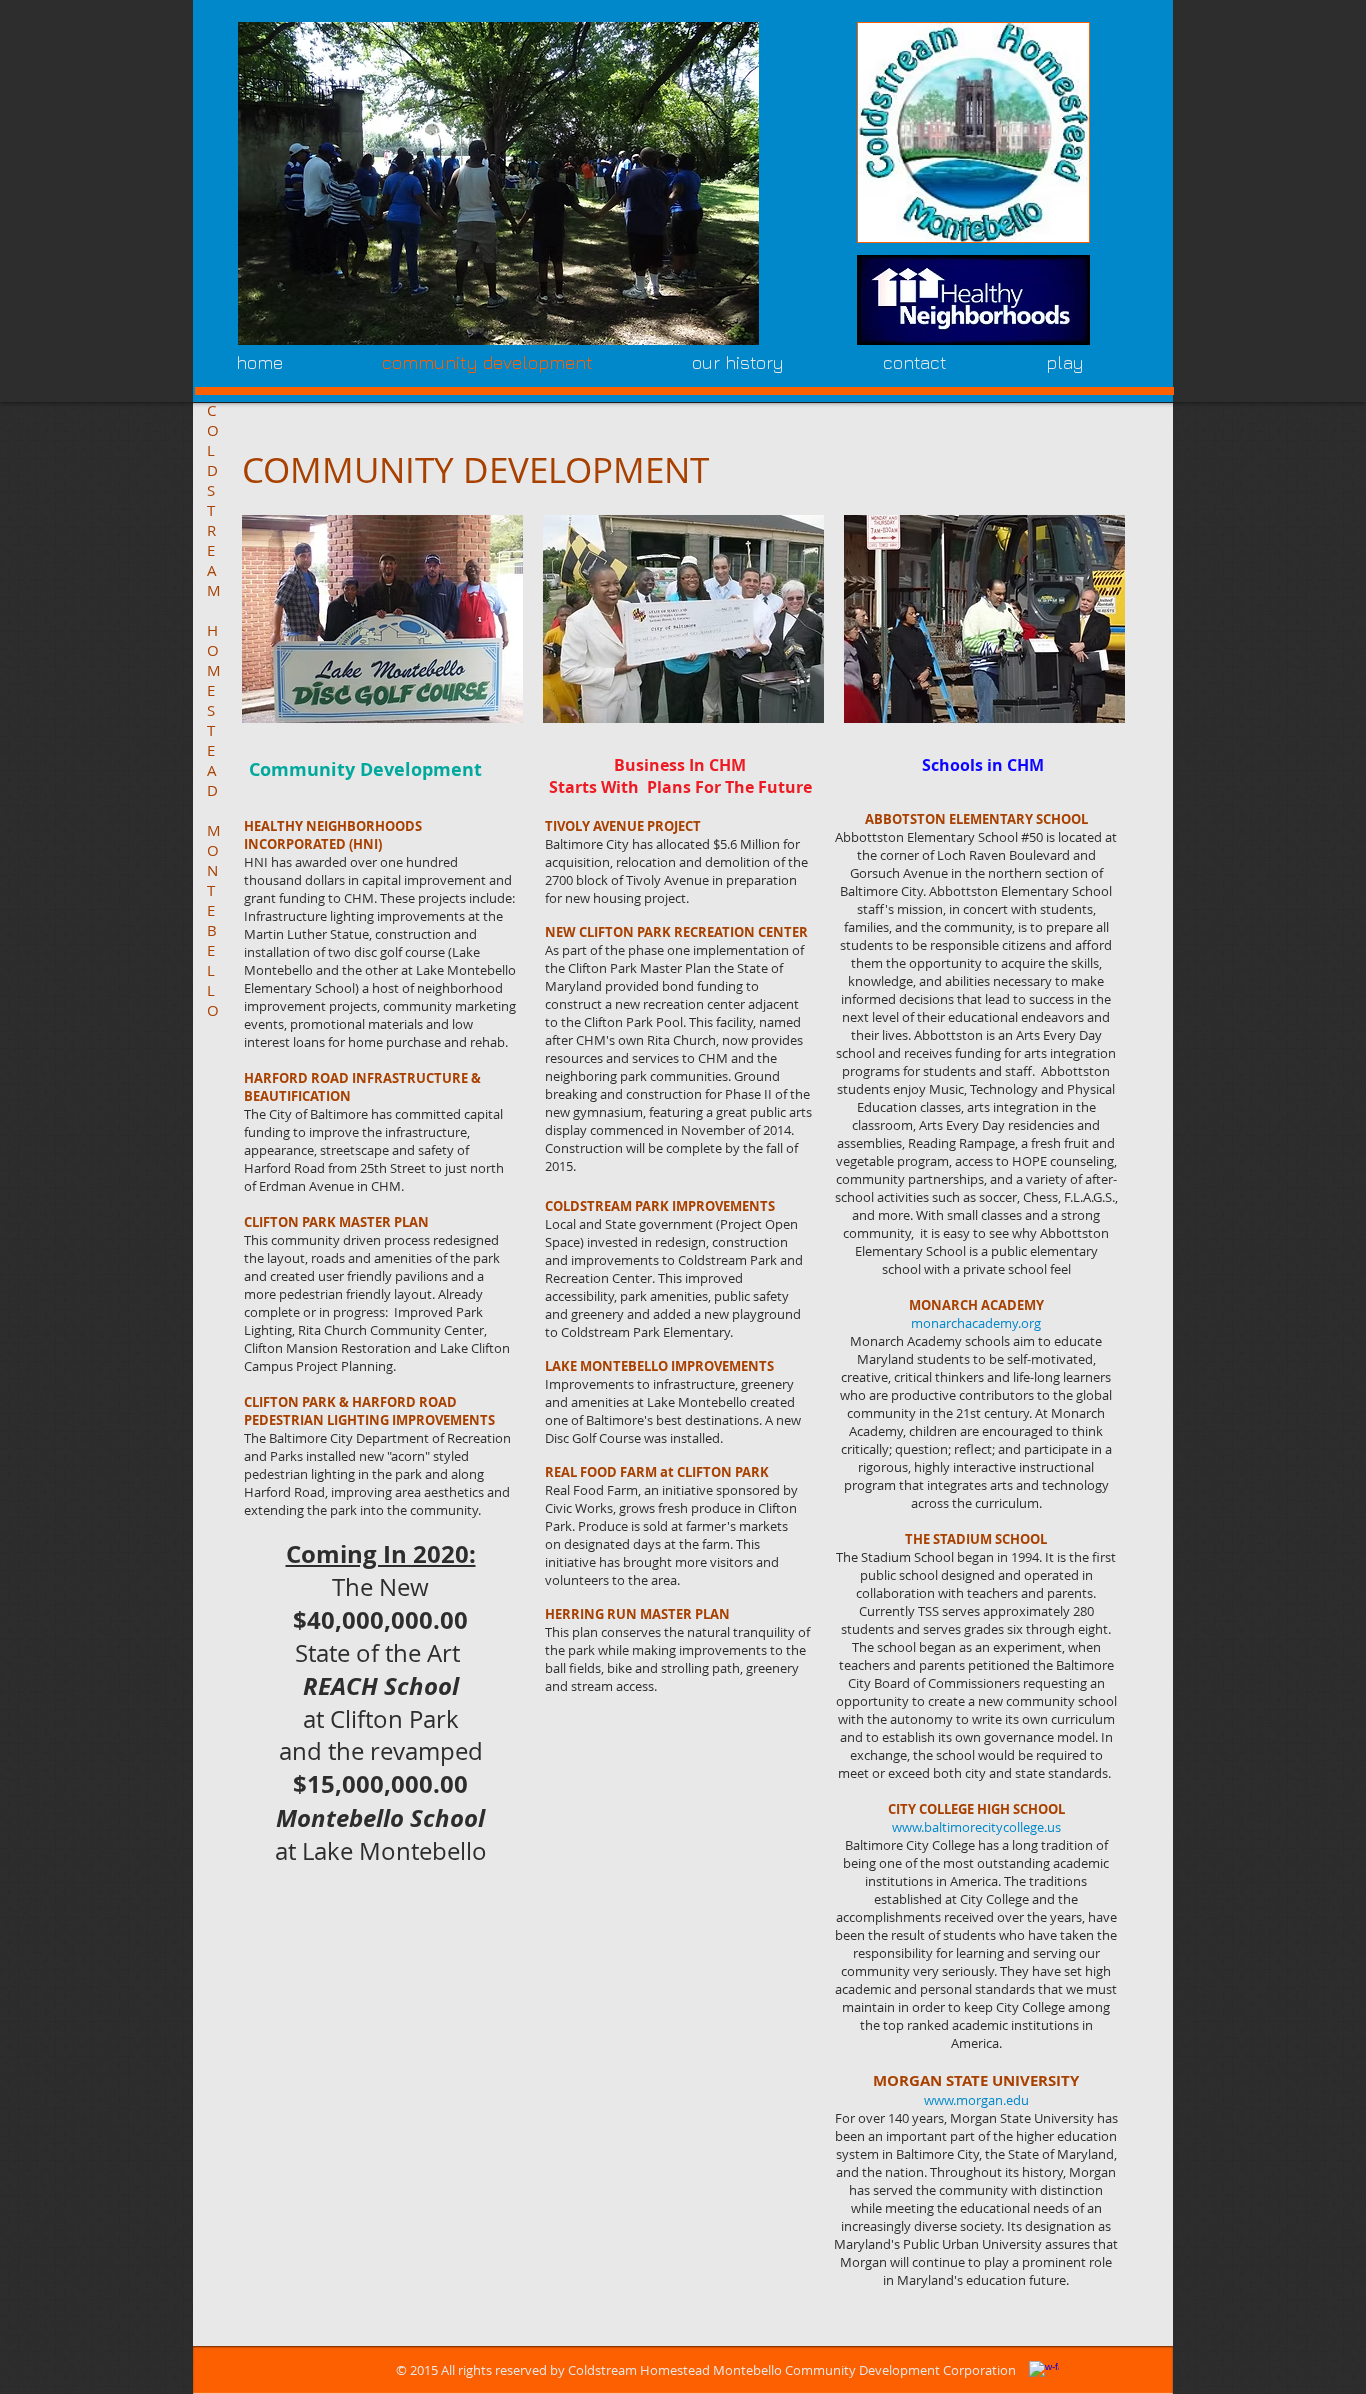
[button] (498, 183)
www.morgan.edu (976, 2100)
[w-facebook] (1044, 2376)
